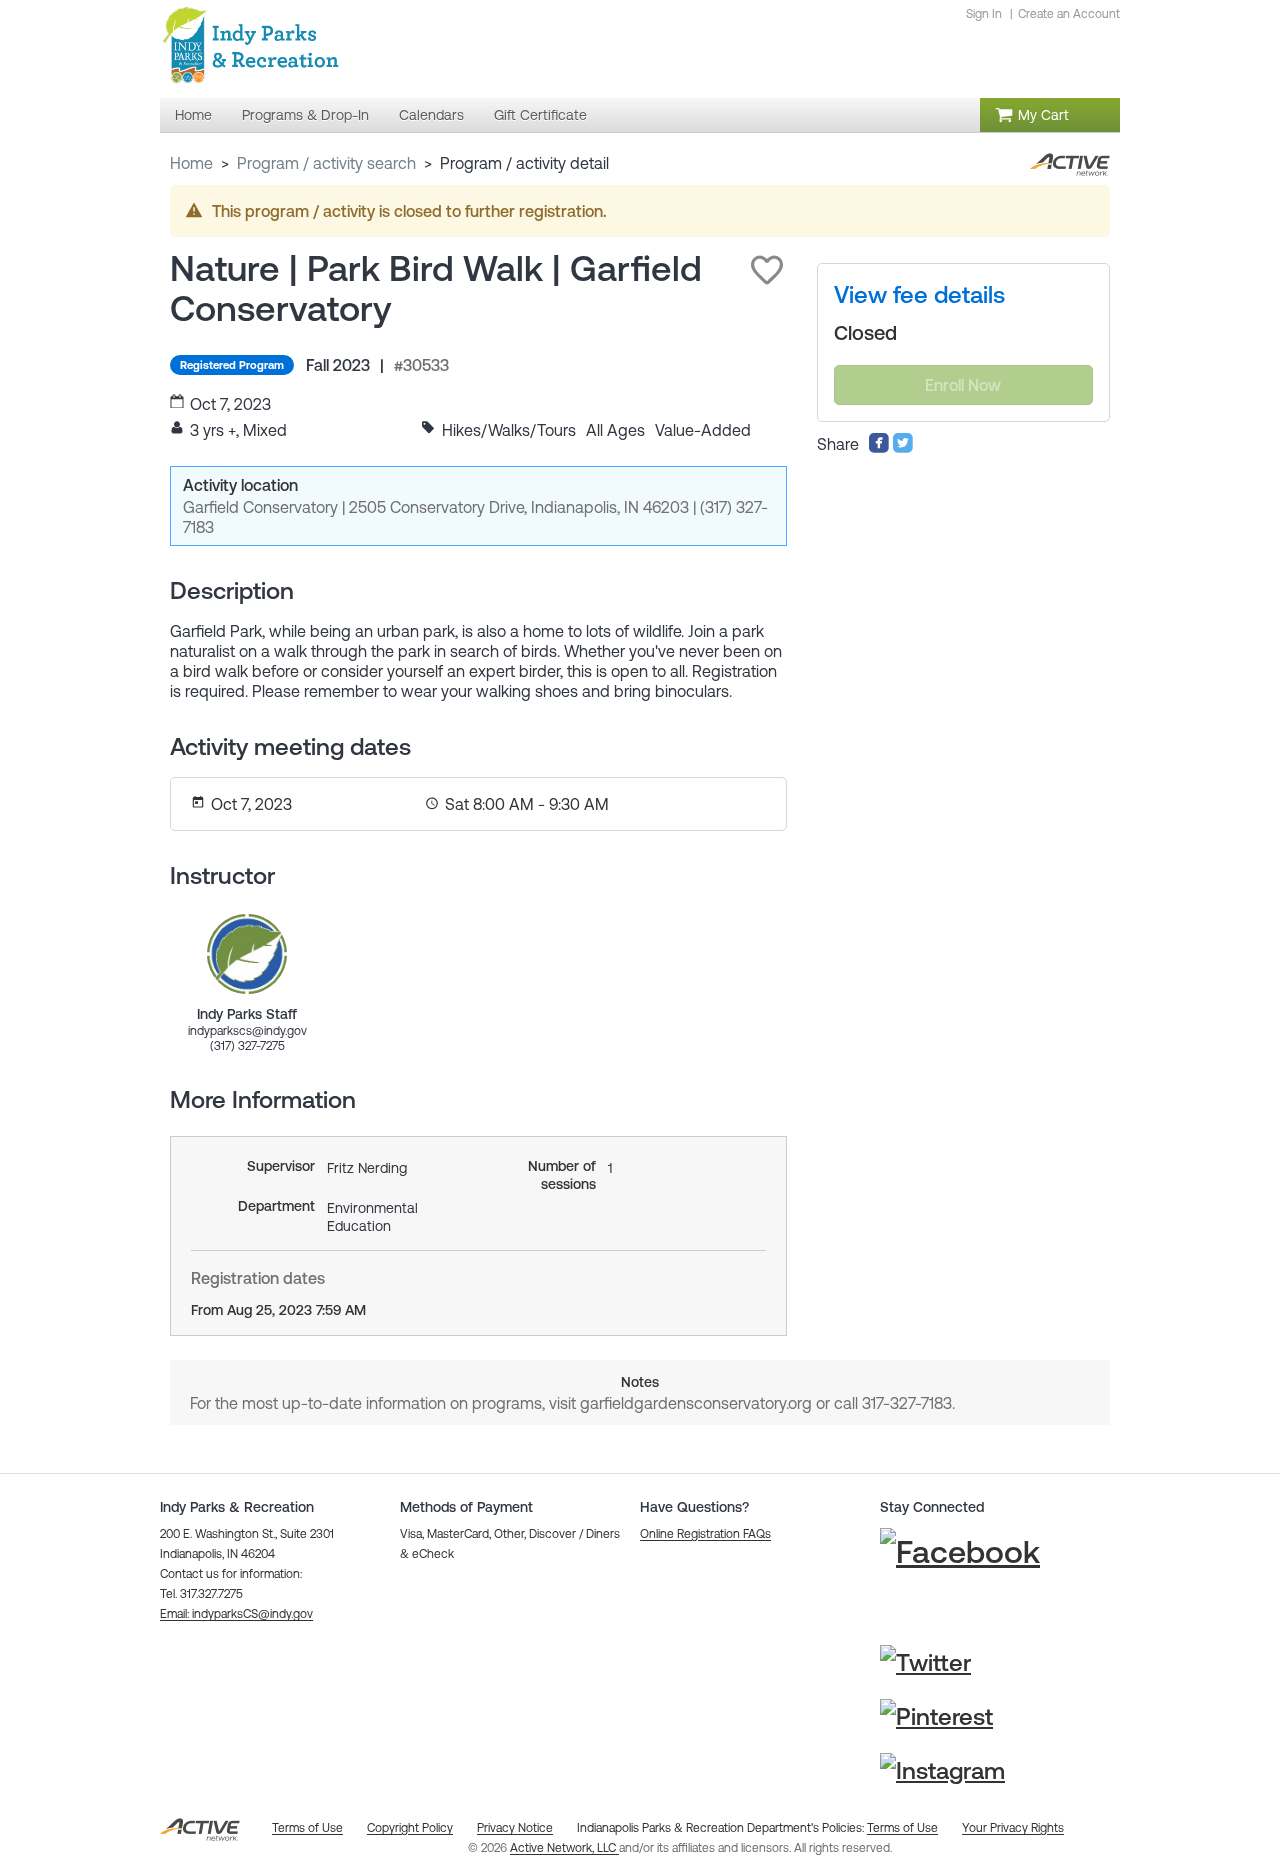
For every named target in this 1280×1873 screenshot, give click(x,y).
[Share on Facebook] (879, 448)
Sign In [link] (984, 14)
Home (191, 163)
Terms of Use (902, 1828)
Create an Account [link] (1069, 14)
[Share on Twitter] (903, 448)
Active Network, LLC (564, 1848)
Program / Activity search (326, 163)
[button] (767, 270)
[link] (247, 954)
